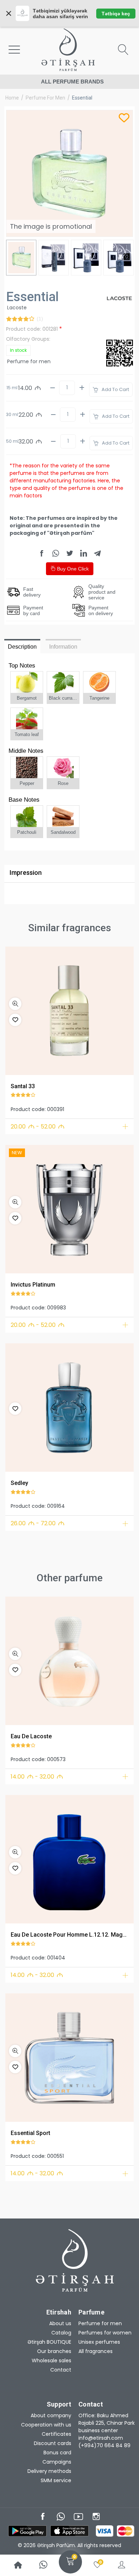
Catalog (61, 2333)
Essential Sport (30, 2133)
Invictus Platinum (33, 1285)
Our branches (54, 2351)
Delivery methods (49, 2471)
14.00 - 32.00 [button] (37, 1777)
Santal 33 (23, 1086)
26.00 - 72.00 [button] (38, 1523)
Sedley (19, 1483)
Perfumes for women (105, 2333)
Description (22, 647)
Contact (61, 2370)
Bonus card (57, 2453)
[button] (15, 1004)
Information (63, 647)
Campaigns (57, 2462)
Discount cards (53, 2443)
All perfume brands (72, 82)
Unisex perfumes (99, 2342)
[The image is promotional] (69, 1011)
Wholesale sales (52, 2361)
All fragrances (96, 2351)
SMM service (56, 2480)
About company (51, 2415)
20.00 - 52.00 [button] (38, 1127)
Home (12, 98)
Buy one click (72, 569)
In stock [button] (18, 350)
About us (60, 2323)
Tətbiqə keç (116, 14)
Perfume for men (45, 98)
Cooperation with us (46, 2425)
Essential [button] (82, 98)
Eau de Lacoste (31, 1736)
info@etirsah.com (101, 2438)
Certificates (56, 2434)
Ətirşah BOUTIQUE (49, 2342)
